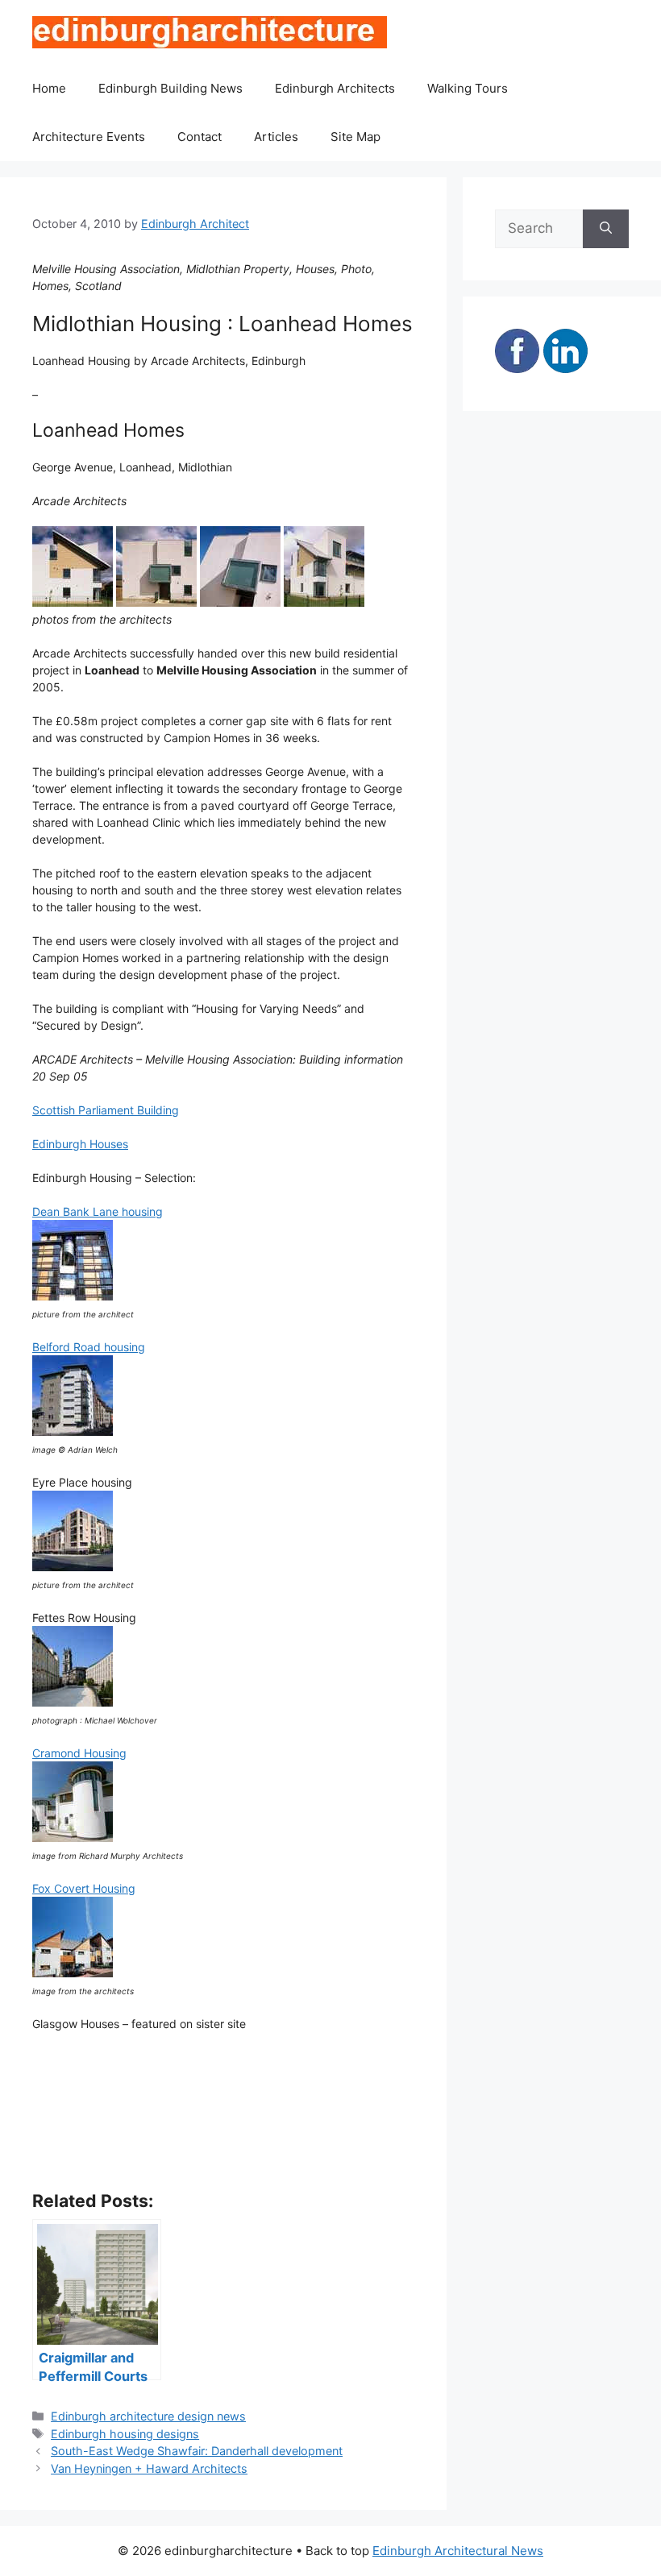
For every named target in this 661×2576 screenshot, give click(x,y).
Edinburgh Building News (170, 88)
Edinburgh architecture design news (148, 2416)
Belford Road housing (89, 1347)
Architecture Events (89, 137)
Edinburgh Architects (335, 88)
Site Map (355, 137)
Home (49, 88)
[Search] (606, 229)
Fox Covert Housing (84, 1888)
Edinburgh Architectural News (458, 2551)
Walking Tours (468, 88)
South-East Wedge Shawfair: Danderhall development (197, 2451)
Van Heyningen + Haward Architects (149, 2468)
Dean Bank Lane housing (98, 1211)
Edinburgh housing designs (125, 2434)
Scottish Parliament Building (106, 1110)
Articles (276, 137)
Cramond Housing (79, 1753)
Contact (200, 137)
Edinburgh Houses (80, 1144)
